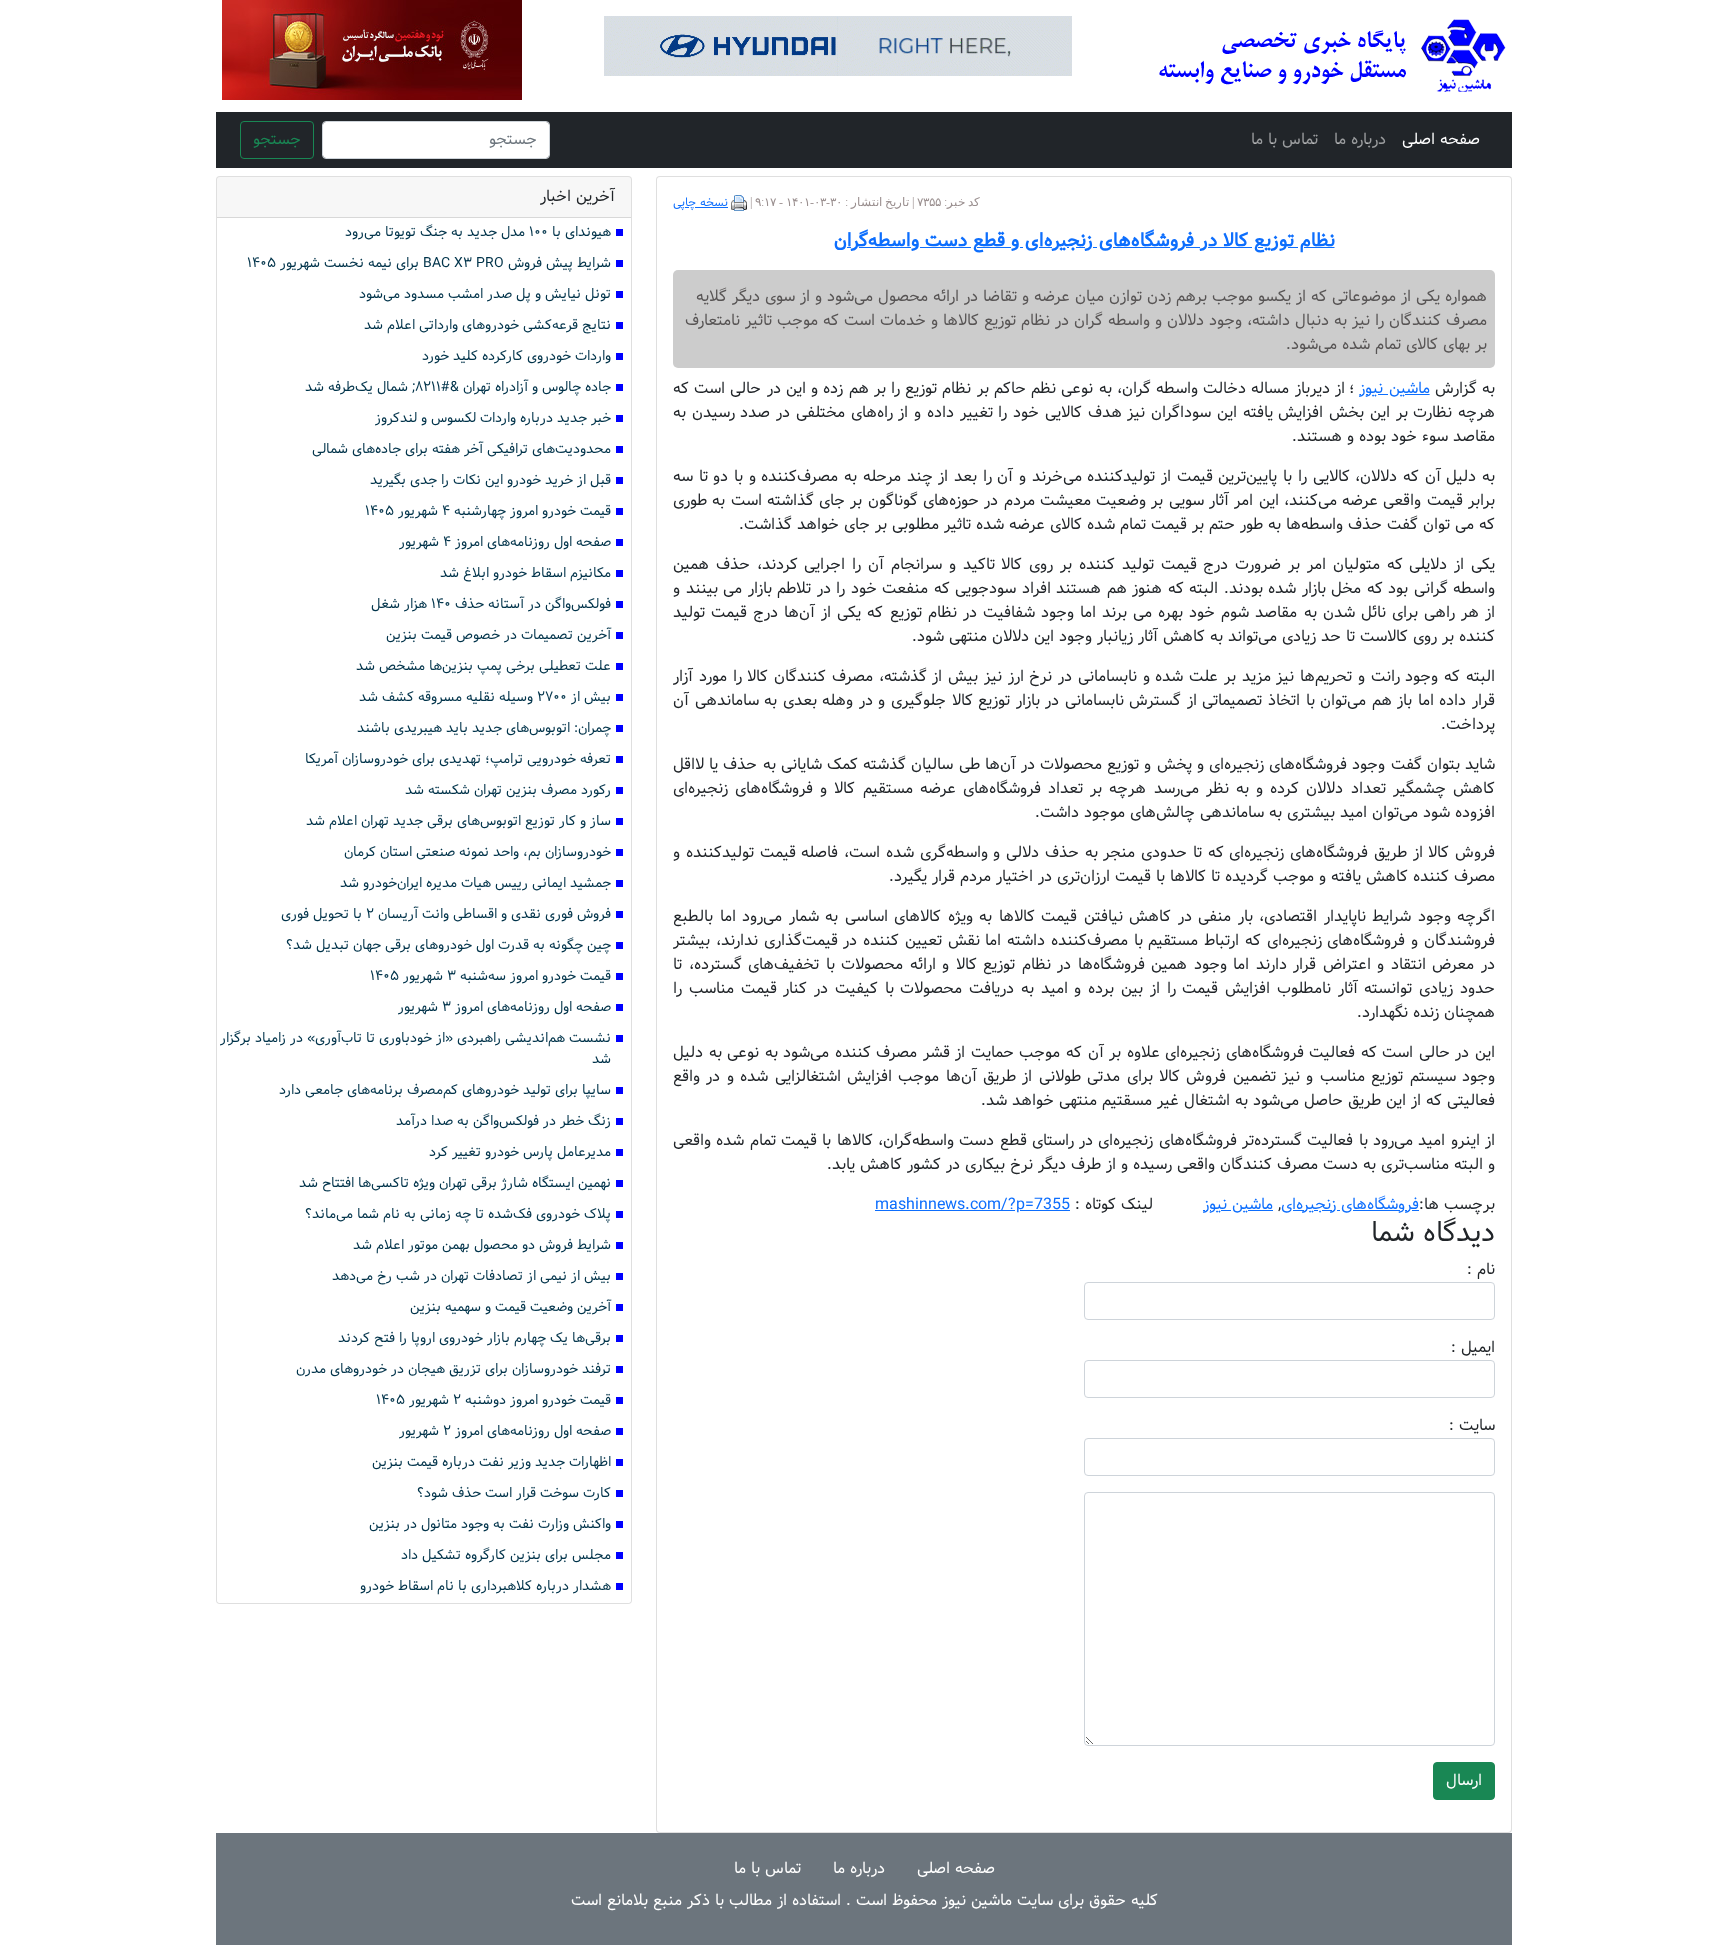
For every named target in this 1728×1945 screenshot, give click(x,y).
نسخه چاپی (700, 203)
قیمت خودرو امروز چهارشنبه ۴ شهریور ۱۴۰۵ (488, 511)
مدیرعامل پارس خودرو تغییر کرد (520, 1152)
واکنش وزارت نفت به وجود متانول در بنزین (490, 1524)
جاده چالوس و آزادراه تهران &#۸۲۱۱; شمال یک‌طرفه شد (458, 387)
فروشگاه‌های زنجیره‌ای (1350, 1204)
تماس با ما (1284, 139)
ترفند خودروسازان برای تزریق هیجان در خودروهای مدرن (453, 1369)
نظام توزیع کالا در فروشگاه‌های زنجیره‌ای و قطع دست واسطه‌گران (1084, 241)
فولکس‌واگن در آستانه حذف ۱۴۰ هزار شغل (491, 604)
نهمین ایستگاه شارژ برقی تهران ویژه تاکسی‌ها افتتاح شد (455, 1183)
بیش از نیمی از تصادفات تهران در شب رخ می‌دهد (471, 1276)
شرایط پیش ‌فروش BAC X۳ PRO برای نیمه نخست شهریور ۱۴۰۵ (429, 263)
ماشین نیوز (1238, 1204)
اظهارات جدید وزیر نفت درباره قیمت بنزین (491, 1462)
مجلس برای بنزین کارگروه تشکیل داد (506, 1555)
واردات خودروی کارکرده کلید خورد (516, 356)
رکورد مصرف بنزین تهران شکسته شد (508, 790)
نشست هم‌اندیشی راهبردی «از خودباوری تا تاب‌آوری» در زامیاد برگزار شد (415, 1049)
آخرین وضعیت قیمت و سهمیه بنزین (510, 1307)
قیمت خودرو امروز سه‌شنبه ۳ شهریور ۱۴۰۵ (490, 976)
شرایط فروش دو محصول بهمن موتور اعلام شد (482, 1245)
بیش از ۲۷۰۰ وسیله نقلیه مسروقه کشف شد (485, 697)
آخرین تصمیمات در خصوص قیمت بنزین (498, 635)
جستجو (277, 139)
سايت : (1450, 1426)
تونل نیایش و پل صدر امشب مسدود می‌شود (485, 294)
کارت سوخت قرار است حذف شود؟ (514, 1493)
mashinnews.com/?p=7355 (972, 1204)
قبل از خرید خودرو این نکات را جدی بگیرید (490, 480)
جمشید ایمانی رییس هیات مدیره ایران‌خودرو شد (475, 883)
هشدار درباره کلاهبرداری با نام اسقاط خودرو (485, 1586)
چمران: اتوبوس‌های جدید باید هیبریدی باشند (484, 728)
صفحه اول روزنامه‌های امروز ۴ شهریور (505, 542)
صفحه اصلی (1441, 139)
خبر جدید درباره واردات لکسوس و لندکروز (493, 418)
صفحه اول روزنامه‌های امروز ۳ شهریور (504, 1007)
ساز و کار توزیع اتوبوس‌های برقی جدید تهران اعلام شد (458, 821)
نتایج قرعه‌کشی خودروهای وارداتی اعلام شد (487, 325)
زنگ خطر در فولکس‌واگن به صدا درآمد (503, 1121)
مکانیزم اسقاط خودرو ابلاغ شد (525, 573)
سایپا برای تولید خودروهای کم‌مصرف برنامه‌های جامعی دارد (445, 1090)
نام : (1451, 1270)
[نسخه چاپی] (739, 203)
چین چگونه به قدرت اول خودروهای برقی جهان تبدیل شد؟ (448, 945)
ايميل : (1449, 1348)
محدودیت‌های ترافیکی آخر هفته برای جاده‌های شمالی (461, 449)
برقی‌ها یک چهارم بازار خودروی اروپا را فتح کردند (474, 1338)
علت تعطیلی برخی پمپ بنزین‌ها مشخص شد (483, 666)
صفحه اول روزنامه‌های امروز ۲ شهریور (505, 1431)
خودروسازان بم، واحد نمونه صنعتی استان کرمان (477, 852)
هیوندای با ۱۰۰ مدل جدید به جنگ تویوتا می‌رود (478, 232)
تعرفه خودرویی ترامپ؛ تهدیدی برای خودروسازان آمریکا (458, 759)
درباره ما (1360, 139)
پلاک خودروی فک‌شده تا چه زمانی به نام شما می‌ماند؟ (458, 1214)
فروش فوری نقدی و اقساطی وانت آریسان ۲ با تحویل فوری (446, 914)
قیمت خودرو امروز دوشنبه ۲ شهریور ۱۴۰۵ (493, 1400)
